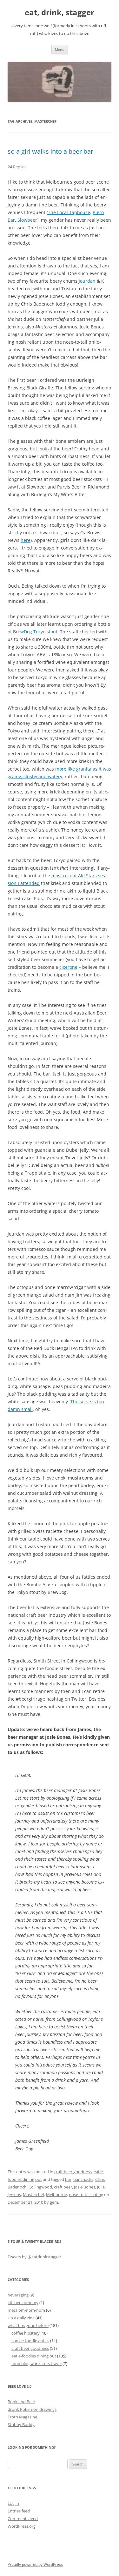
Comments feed (23, 2519)
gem (54, 2202)
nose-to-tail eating (86, 2195)
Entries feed (19, 2511)
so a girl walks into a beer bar (50, 151)
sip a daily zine (21, 2318)
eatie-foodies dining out (34, 2356)
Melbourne (56, 2195)
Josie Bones (85, 2187)
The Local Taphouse (69, 212)
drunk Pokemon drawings (32, 2409)
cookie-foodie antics (30, 2341)
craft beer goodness (73, 2172)
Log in (13, 2503)
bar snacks (83, 2179)
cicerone (68, 967)
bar (68, 2179)
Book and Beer (21, 2402)
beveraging (18, 2295)
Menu (60, 49)
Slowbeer (27, 220)
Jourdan (87, 281)
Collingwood (40, 2187)
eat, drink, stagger (60, 13)
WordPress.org (22, 2526)
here (26, 540)
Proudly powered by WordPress (35, 2564)
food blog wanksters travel (36, 2364)
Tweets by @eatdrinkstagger (34, 2257)
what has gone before (28, 2325)
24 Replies (17, 167)
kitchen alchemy (23, 2303)
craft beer (63, 2187)
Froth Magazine (22, 2417)
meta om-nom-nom (26, 2310)
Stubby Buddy (21, 2424)
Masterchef (33, 2195)
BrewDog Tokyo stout (35, 632)
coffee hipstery (26, 2333)
